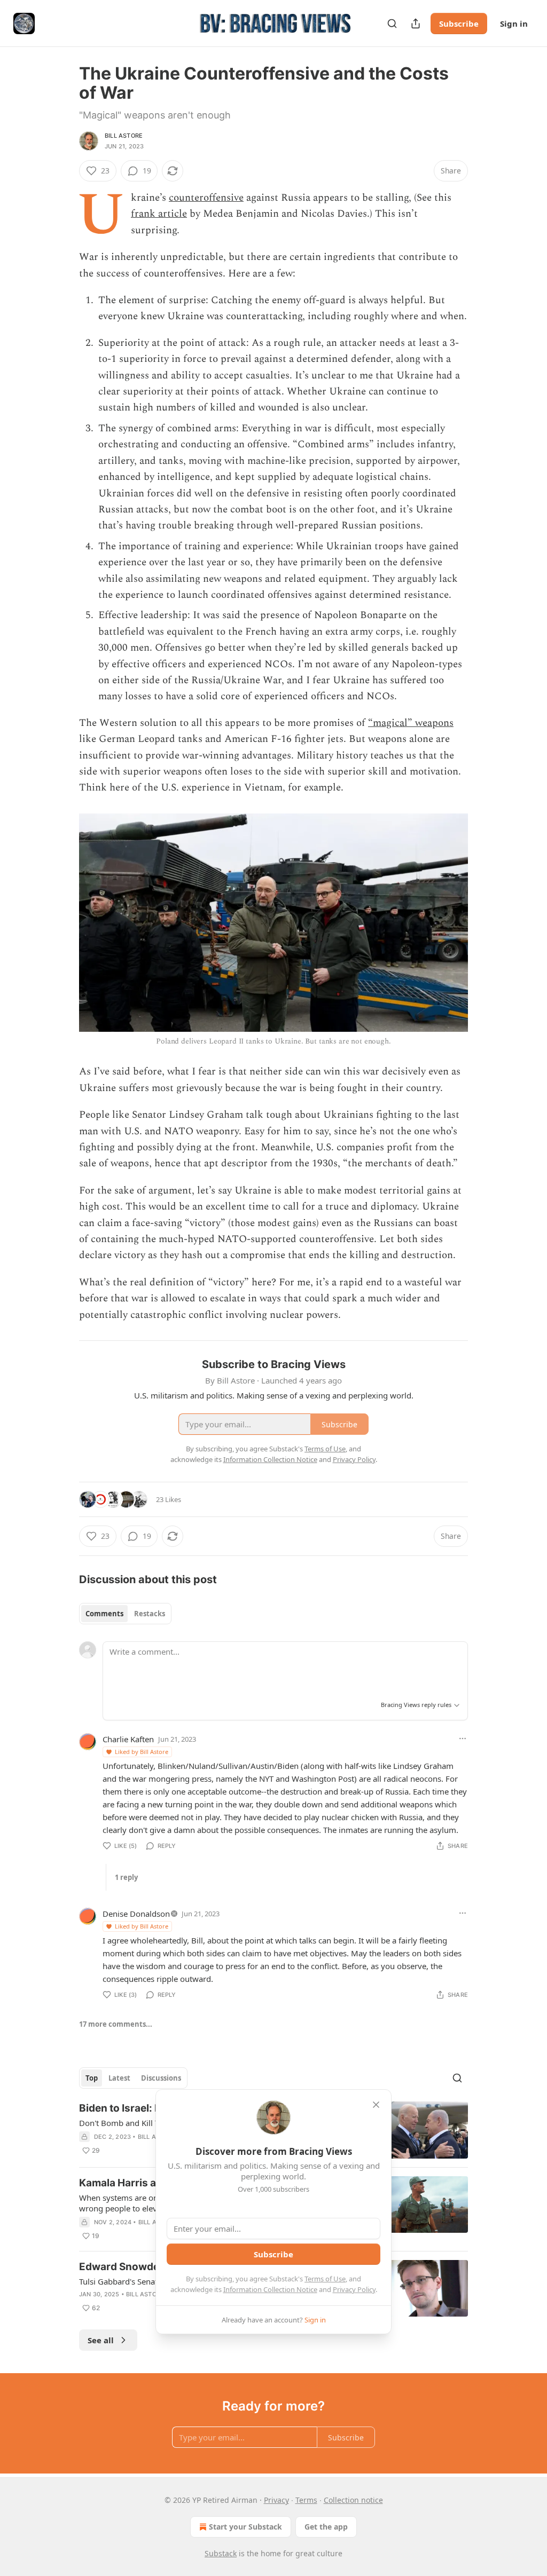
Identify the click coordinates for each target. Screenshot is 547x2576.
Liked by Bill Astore (142, 1752)
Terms (306, 2500)
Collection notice (353, 2500)
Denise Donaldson (136, 1914)
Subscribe (459, 23)
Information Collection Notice (270, 2289)
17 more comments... (116, 2024)
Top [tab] (92, 2078)
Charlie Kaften (128, 1739)
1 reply (126, 1877)
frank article (159, 214)
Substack (221, 2553)
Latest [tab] (119, 2078)
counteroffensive (206, 198)
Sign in (514, 23)
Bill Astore (124, 136)
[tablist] (125, 1614)
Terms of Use (325, 2279)
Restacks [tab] (150, 1614)
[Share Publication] (416, 23)
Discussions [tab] (161, 2078)
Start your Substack (245, 2527)
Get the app (326, 2527)
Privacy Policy (354, 2289)
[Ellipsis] (463, 1739)
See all (101, 2340)
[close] (376, 2105)
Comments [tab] (104, 1614)
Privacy (276, 2500)
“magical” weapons (411, 723)
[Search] (392, 23)
